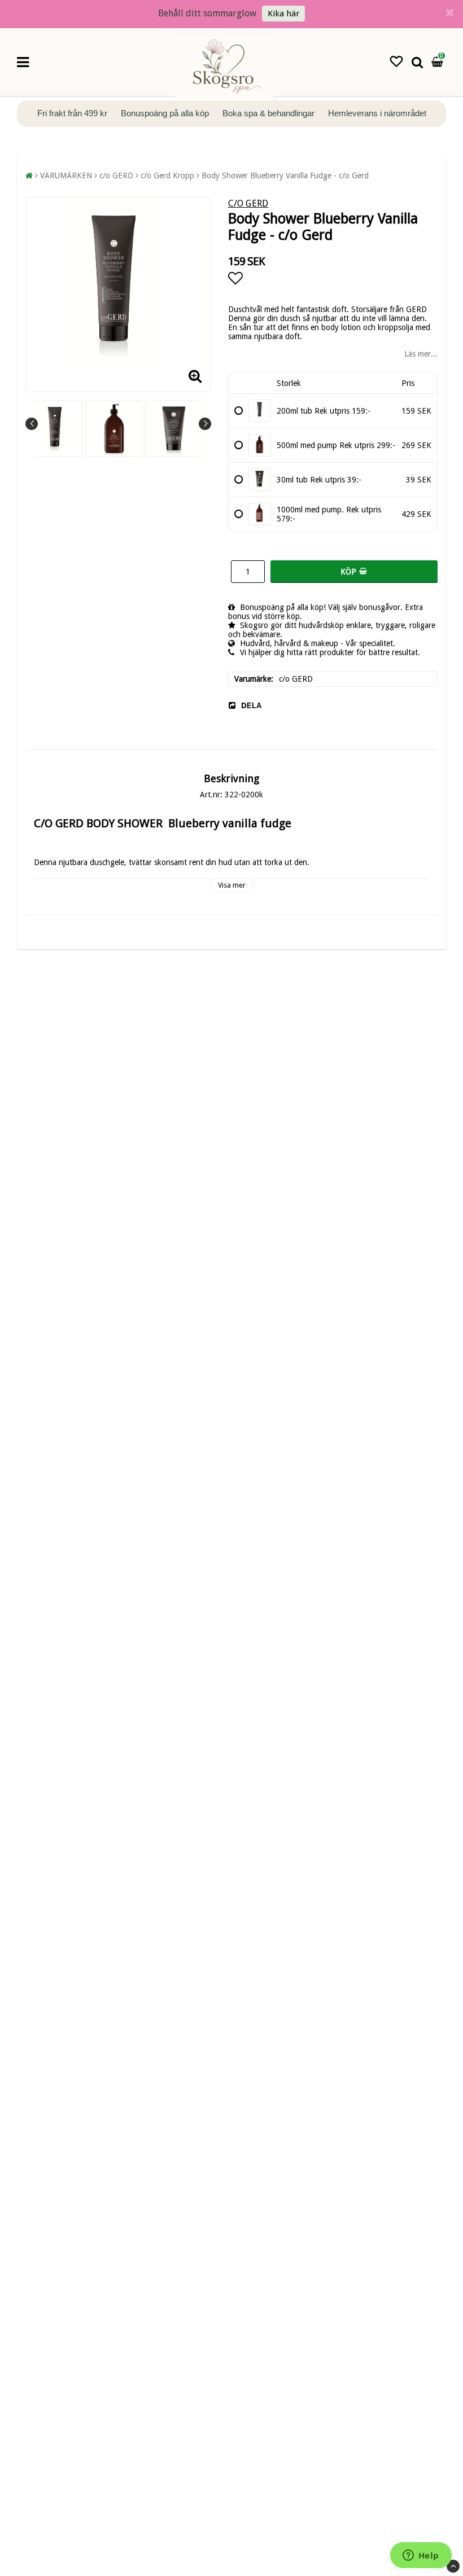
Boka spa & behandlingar (270, 113)
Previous (32, 424)
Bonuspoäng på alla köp (166, 113)
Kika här (283, 14)
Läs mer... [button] (421, 354)
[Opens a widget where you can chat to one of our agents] (421, 2556)
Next (205, 424)
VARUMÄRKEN (66, 175)
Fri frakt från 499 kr (73, 113)
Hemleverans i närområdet (377, 113)
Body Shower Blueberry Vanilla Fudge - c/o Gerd (285, 175)
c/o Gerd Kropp (167, 175)
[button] (396, 62)
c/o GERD (116, 175)
